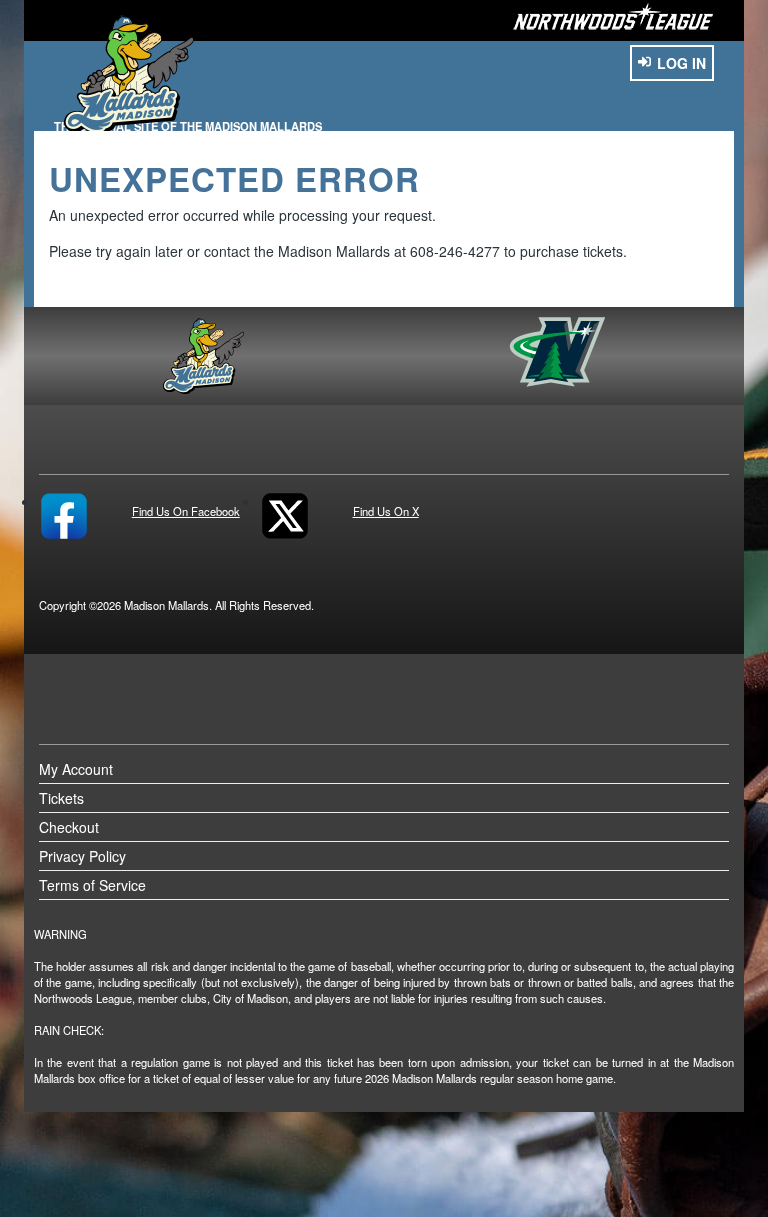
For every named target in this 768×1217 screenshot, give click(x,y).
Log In (681, 63)
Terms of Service (92, 885)
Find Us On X (386, 510)
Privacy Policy (82, 856)
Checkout (69, 827)
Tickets (61, 798)
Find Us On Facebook (186, 510)
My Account (76, 769)
